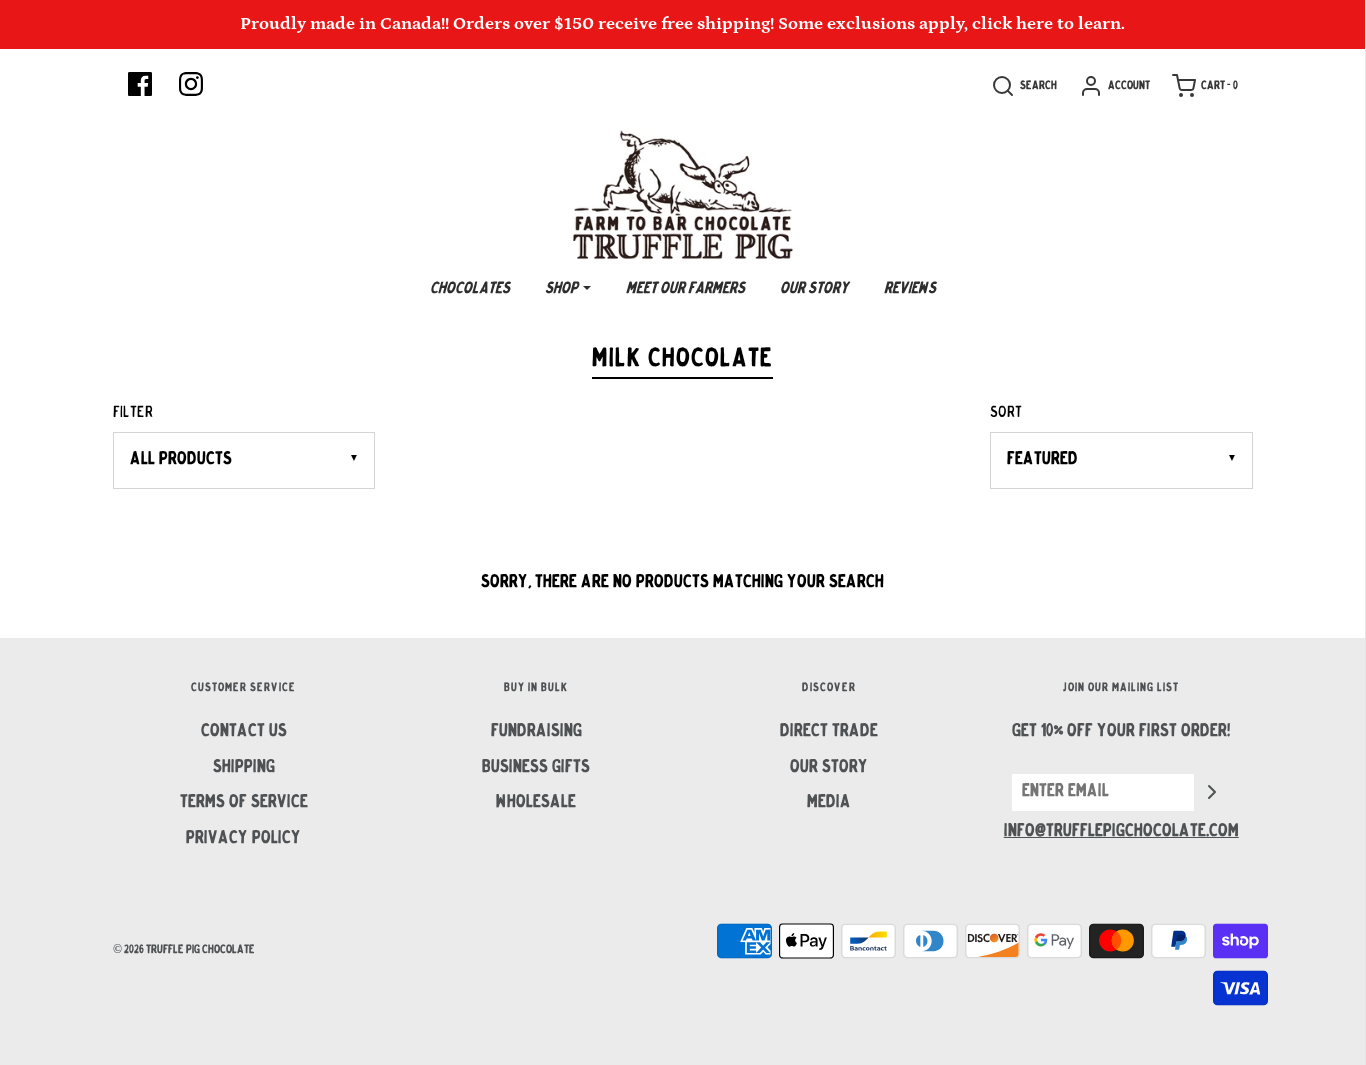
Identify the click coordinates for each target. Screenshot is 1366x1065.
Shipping (244, 768)
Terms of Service (244, 803)
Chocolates (470, 289)
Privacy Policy (243, 839)
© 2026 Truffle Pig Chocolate (184, 950)
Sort (1006, 413)
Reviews (910, 289)
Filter (133, 413)
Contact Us (244, 732)
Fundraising (536, 732)
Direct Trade (829, 732)
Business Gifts (536, 768)
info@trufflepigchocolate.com (1121, 832)
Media (829, 803)
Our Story (814, 289)
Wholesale (536, 803)
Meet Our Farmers (685, 289)
